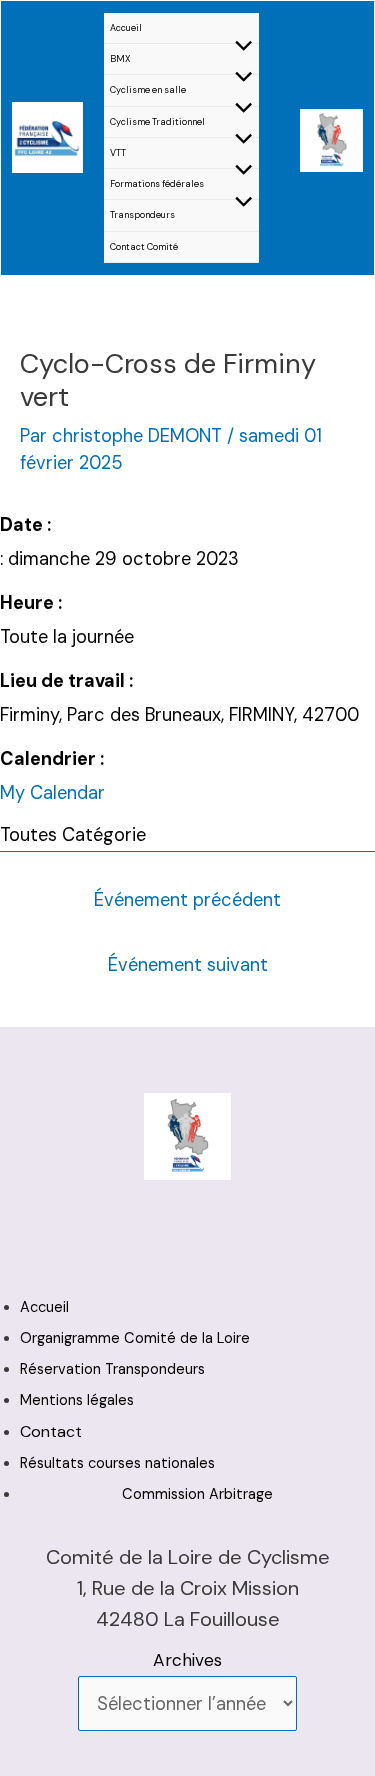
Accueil (126, 28)
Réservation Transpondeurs (112, 1369)
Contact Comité (144, 247)
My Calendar (52, 793)
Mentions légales (77, 1400)
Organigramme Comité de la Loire (135, 1338)
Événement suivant (188, 965)
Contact (51, 1431)
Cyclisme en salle (148, 90)
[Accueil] (47, 136)
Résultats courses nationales (117, 1463)
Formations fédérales (157, 184)
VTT (118, 153)
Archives (187, 1660)
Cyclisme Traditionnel (157, 122)
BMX (120, 59)
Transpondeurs (142, 215)
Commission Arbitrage (197, 1494)
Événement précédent (187, 900)
